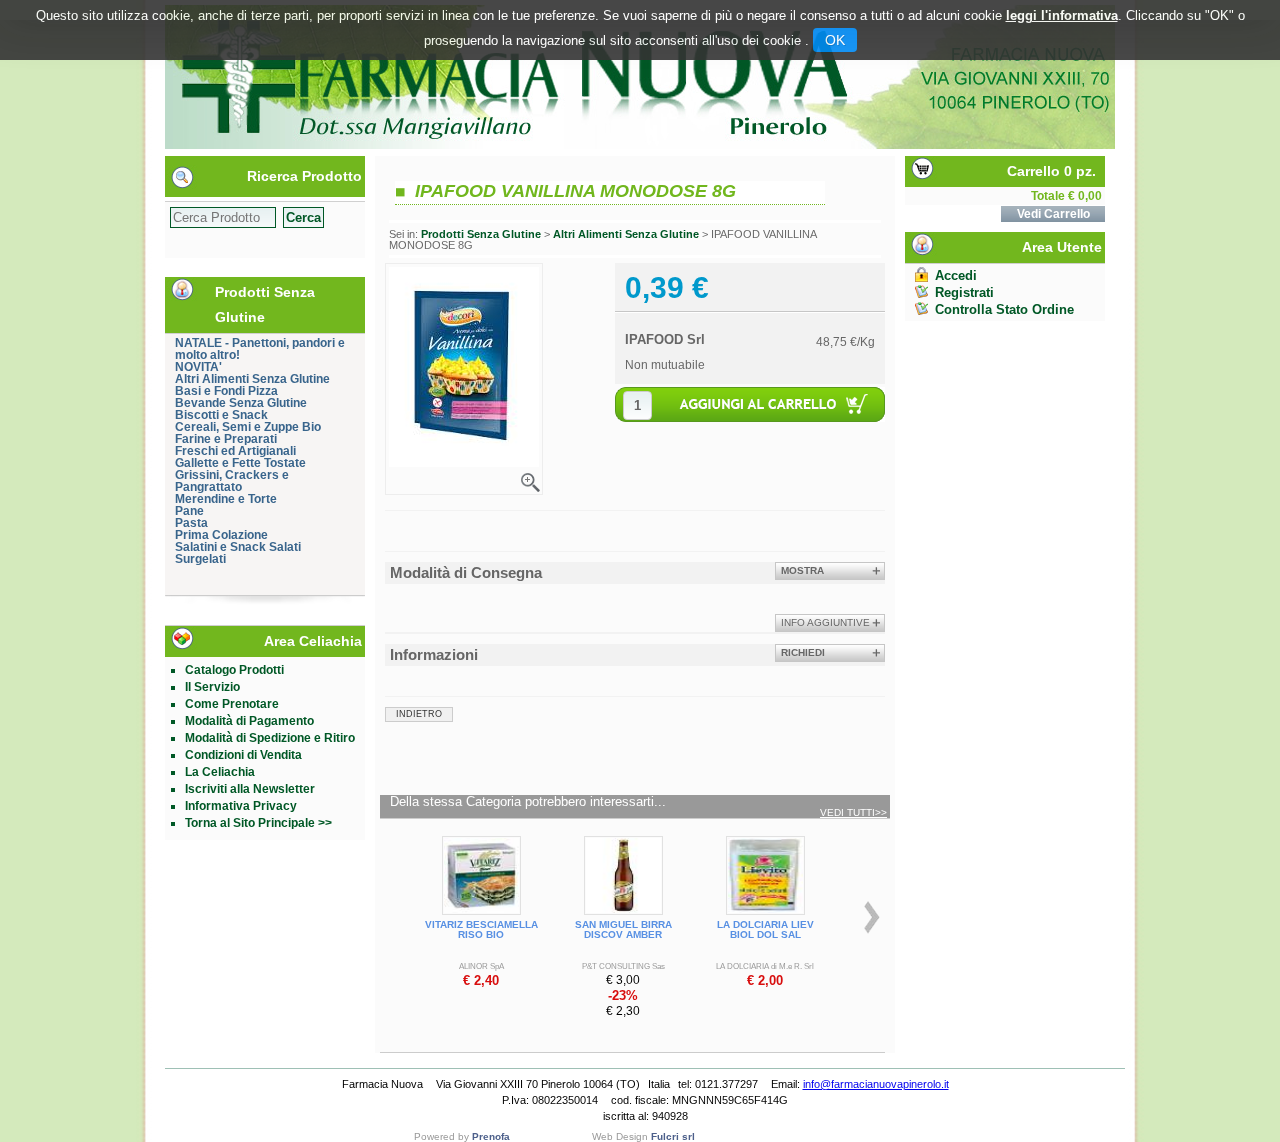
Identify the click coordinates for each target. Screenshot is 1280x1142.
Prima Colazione (221, 535)
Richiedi (803, 652)
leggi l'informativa (1062, 15)
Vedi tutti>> (853, 813)
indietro (419, 714)
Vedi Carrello (1053, 214)
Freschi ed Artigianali (235, 451)
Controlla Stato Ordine (1004, 309)
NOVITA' (198, 367)
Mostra (802, 570)
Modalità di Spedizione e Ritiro (270, 738)
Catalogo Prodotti (234, 670)
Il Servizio (212, 687)
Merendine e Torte (226, 499)
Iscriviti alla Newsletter (250, 789)
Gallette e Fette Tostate (240, 463)
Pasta (191, 523)
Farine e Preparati (226, 439)
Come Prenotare (232, 704)
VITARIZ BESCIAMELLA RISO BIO (481, 929)
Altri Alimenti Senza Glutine (252, 379)
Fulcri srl (673, 1136)
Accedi (956, 275)
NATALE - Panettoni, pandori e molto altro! (260, 349)
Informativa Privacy (241, 806)
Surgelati (200, 559)
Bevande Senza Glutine (241, 403)
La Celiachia (220, 772)
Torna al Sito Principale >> (258, 823)
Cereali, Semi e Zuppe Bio (248, 427)
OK (835, 40)
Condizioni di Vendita (243, 755)
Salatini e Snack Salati (238, 547)
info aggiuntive (825, 622)
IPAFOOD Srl (665, 339)
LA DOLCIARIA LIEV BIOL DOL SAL (765, 929)
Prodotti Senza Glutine (481, 234)
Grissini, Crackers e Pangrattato (232, 481)
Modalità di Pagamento (249, 721)
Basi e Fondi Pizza (226, 391)
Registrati (964, 292)
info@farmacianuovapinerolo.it (876, 1084)
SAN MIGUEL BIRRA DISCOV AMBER (623, 929)
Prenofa (491, 1136)
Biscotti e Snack (221, 415)
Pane (189, 511)
